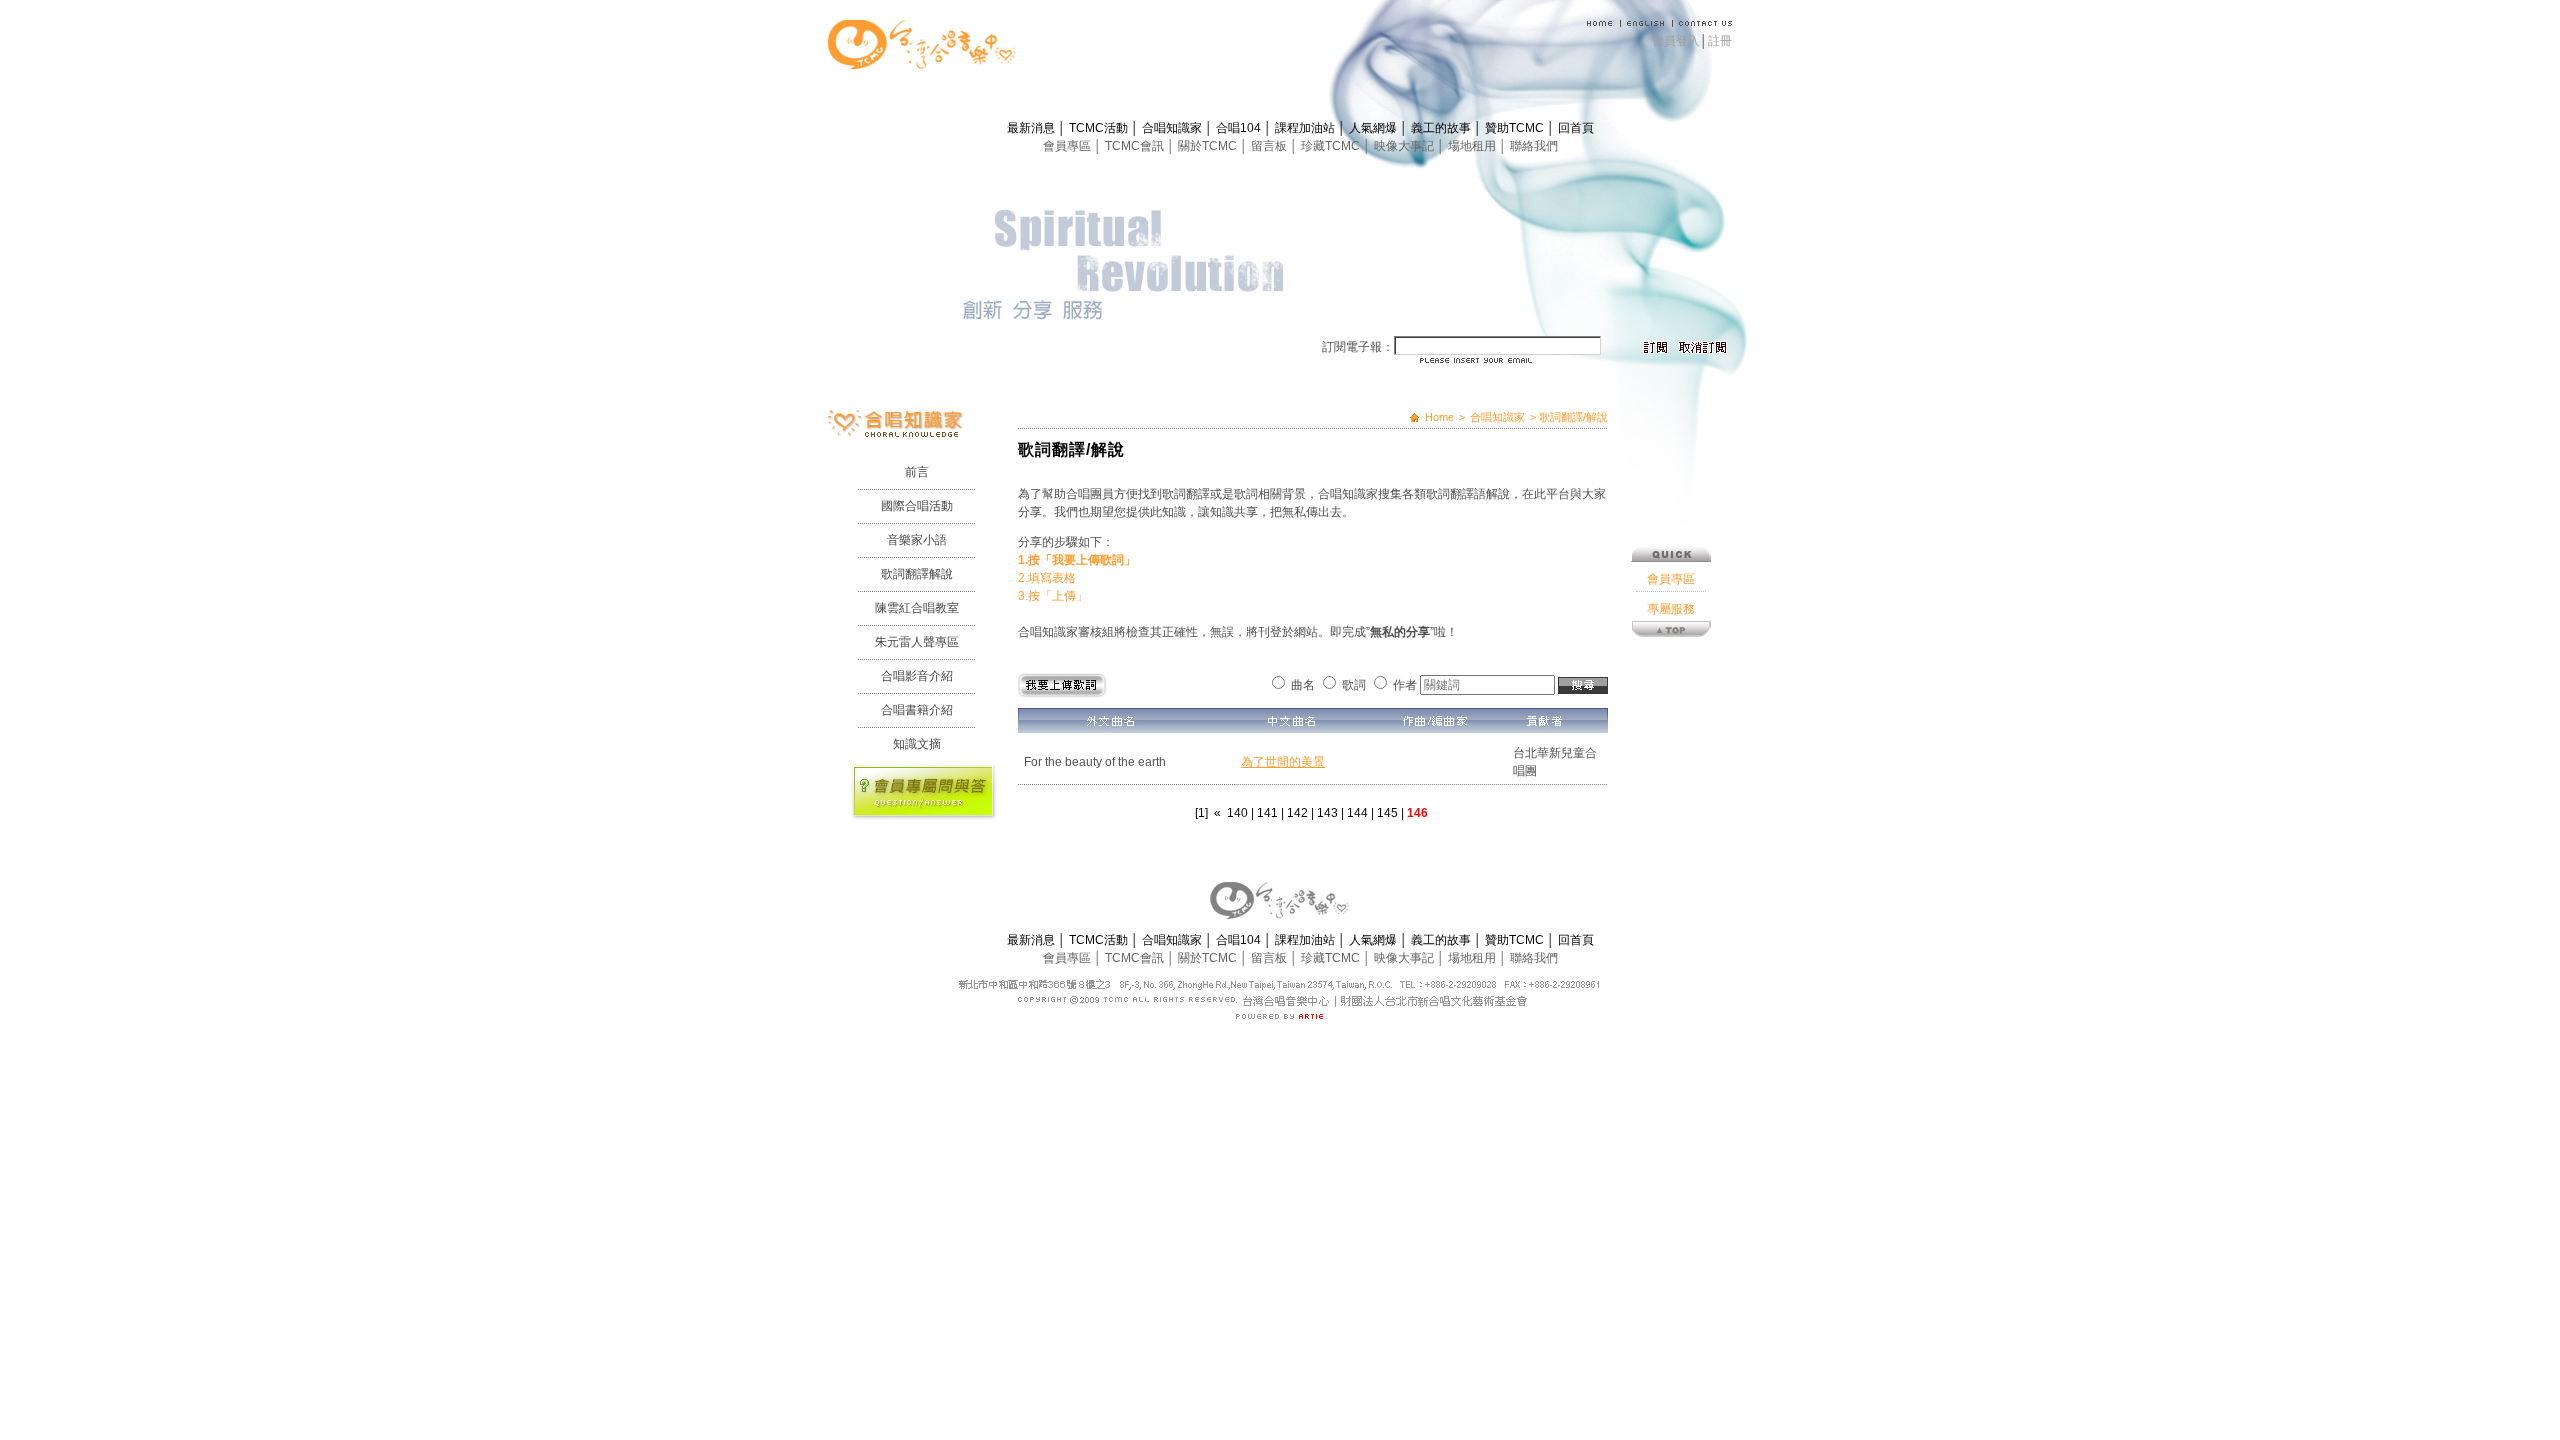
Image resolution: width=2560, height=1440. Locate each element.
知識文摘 (917, 744)
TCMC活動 (1100, 128)
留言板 (1270, 146)
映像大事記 (1405, 146)
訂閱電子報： (1358, 347)
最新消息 (1032, 128)
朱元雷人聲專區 (917, 642)
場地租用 (1473, 146)
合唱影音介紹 (917, 676)
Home (1439, 417)
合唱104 (1240, 128)
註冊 (1720, 41)
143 (1327, 813)
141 (1267, 813)
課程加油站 (1306, 128)
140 (1237, 813)
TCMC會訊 (1136, 146)
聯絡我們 (1534, 146)
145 (1387, 813)
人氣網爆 (1374, 128)
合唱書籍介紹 (917, 710)
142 (1297, 813)
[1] (1201, 813)
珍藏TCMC (1332, 146)
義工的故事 (1442, 128)
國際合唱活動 (917, 506)
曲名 (1303, 685)
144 (1357, 813)
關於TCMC (1209, 146)
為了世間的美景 (1283, 762)
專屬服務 (1671, 609)
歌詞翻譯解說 (917, 574)
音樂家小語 (917, 540)
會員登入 (1676, 41)
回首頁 (1576, 128)
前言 (917, 472)
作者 (1405, 685)
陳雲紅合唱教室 (917, 608)
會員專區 (1068, 146)
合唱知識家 (1173, 128)
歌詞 (1354, 685)
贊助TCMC (1516, 128)
